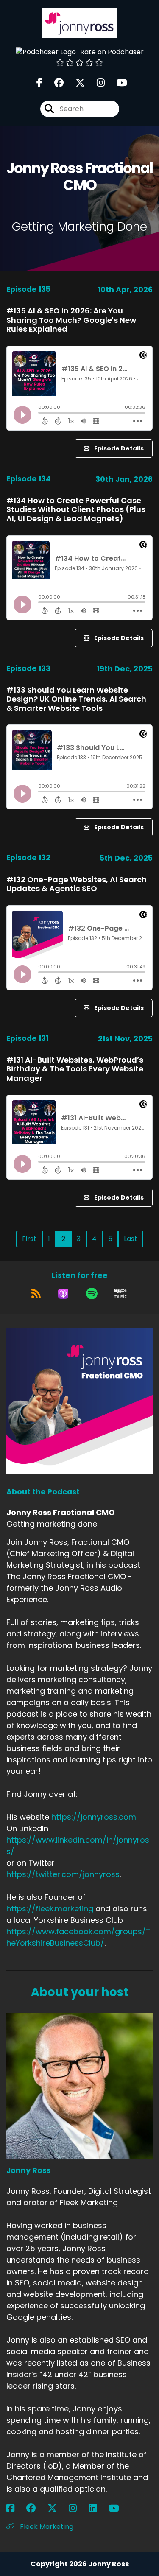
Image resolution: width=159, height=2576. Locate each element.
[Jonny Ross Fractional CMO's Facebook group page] (54, 83)
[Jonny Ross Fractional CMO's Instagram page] (96, 83)
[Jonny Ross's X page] (57, 2508)
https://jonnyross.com (94, 1817)
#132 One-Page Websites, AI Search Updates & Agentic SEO (77, 884)
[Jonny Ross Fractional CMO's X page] (75, 83)
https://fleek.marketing (50, 1909)
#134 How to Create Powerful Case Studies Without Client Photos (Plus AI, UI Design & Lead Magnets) (76, 509)
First (29, 1239)
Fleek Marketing (46, 2527)
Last (131, 1239)
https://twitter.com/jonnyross (63, 1874)
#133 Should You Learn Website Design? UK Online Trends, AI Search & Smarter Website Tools (76, 699)
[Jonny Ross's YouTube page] (119, 2508)
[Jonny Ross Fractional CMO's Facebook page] (39, 83)
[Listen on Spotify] (92, 1294)
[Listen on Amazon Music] (120, 1294)
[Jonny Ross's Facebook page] (15, 2508)
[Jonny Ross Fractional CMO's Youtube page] (117, 83)
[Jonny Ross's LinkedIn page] (98, 2508)
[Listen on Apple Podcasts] (63, 1294)
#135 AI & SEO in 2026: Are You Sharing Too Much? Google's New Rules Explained (71, 320)
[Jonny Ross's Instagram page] (78, 2508)
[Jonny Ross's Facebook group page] (36, 2508)
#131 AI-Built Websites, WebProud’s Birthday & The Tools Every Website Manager (75, 1069)
